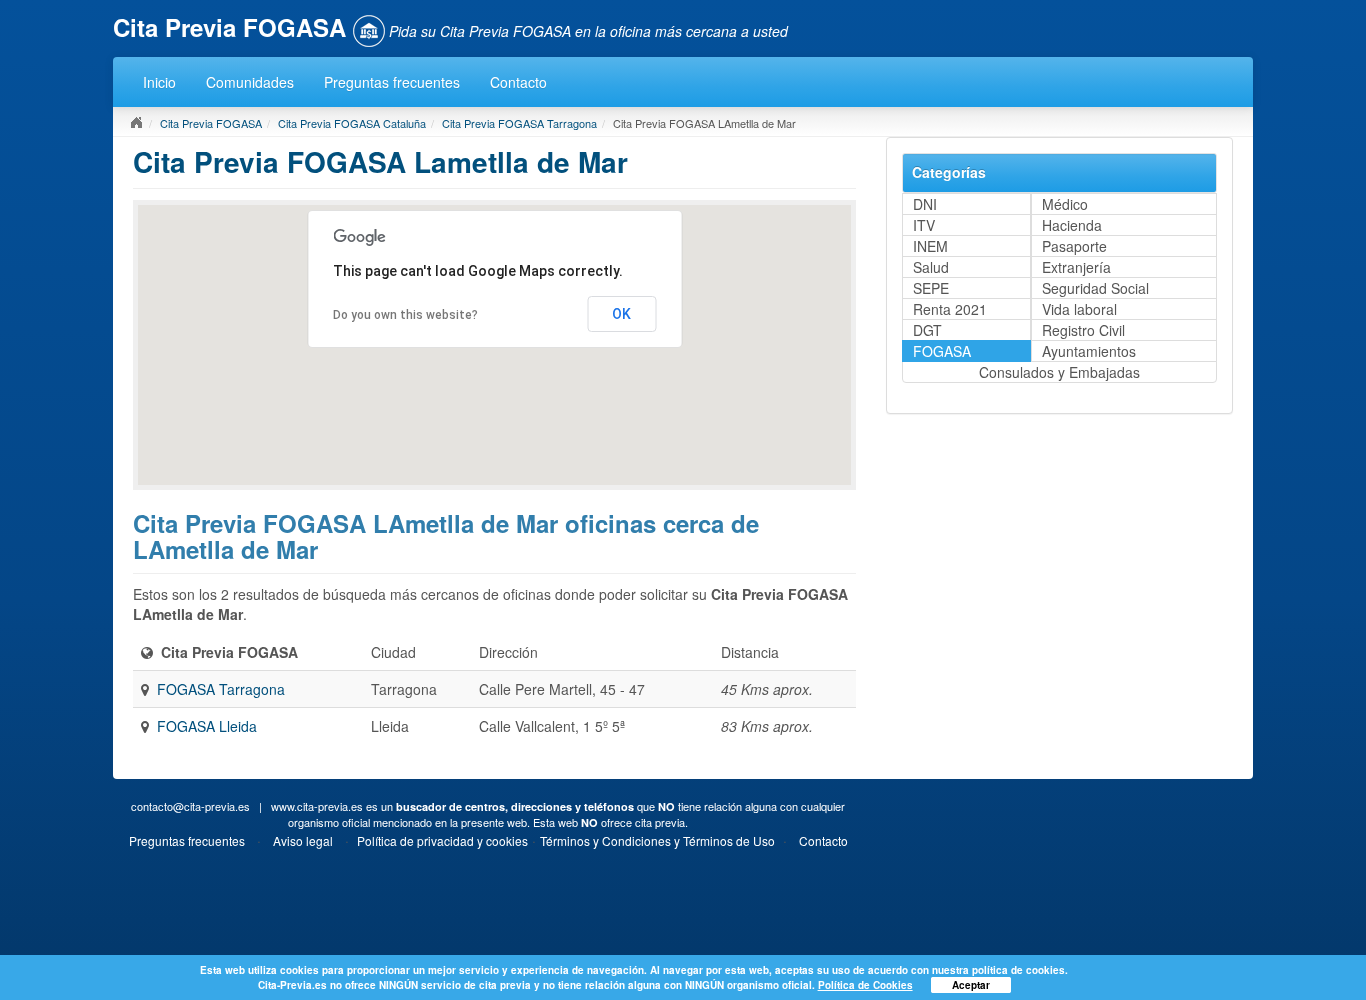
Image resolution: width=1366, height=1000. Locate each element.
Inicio (159, 82)
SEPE (931, 288)
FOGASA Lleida (207, 726)
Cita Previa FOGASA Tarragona (519, 123)
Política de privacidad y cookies (442, 840)
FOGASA (942, 351)
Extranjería (1076, 267)
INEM (930, 246)
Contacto (518, 82)
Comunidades (250, 82)
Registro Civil (1083, 330)
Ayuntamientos (1089, 351)
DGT (927, 330)
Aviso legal (303, 840)
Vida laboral (1079, 309)
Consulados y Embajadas (1059, 372)
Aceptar (971, 985)
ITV (924, 225)
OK (621, 314)
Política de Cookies (865, 985)
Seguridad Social (1095, 288)
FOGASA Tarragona (221, 689)
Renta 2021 (950, 309)
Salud (931, 267)
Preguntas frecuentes (392, 82)
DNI (925, 204)
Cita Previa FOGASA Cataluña (352, 123)
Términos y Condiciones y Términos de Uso (657, 840)
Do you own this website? (405, 315)
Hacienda (1072, 225)
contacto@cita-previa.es (190, 806)
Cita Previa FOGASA (211, 123)
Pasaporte (1074, 246)
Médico (1065, 204)
